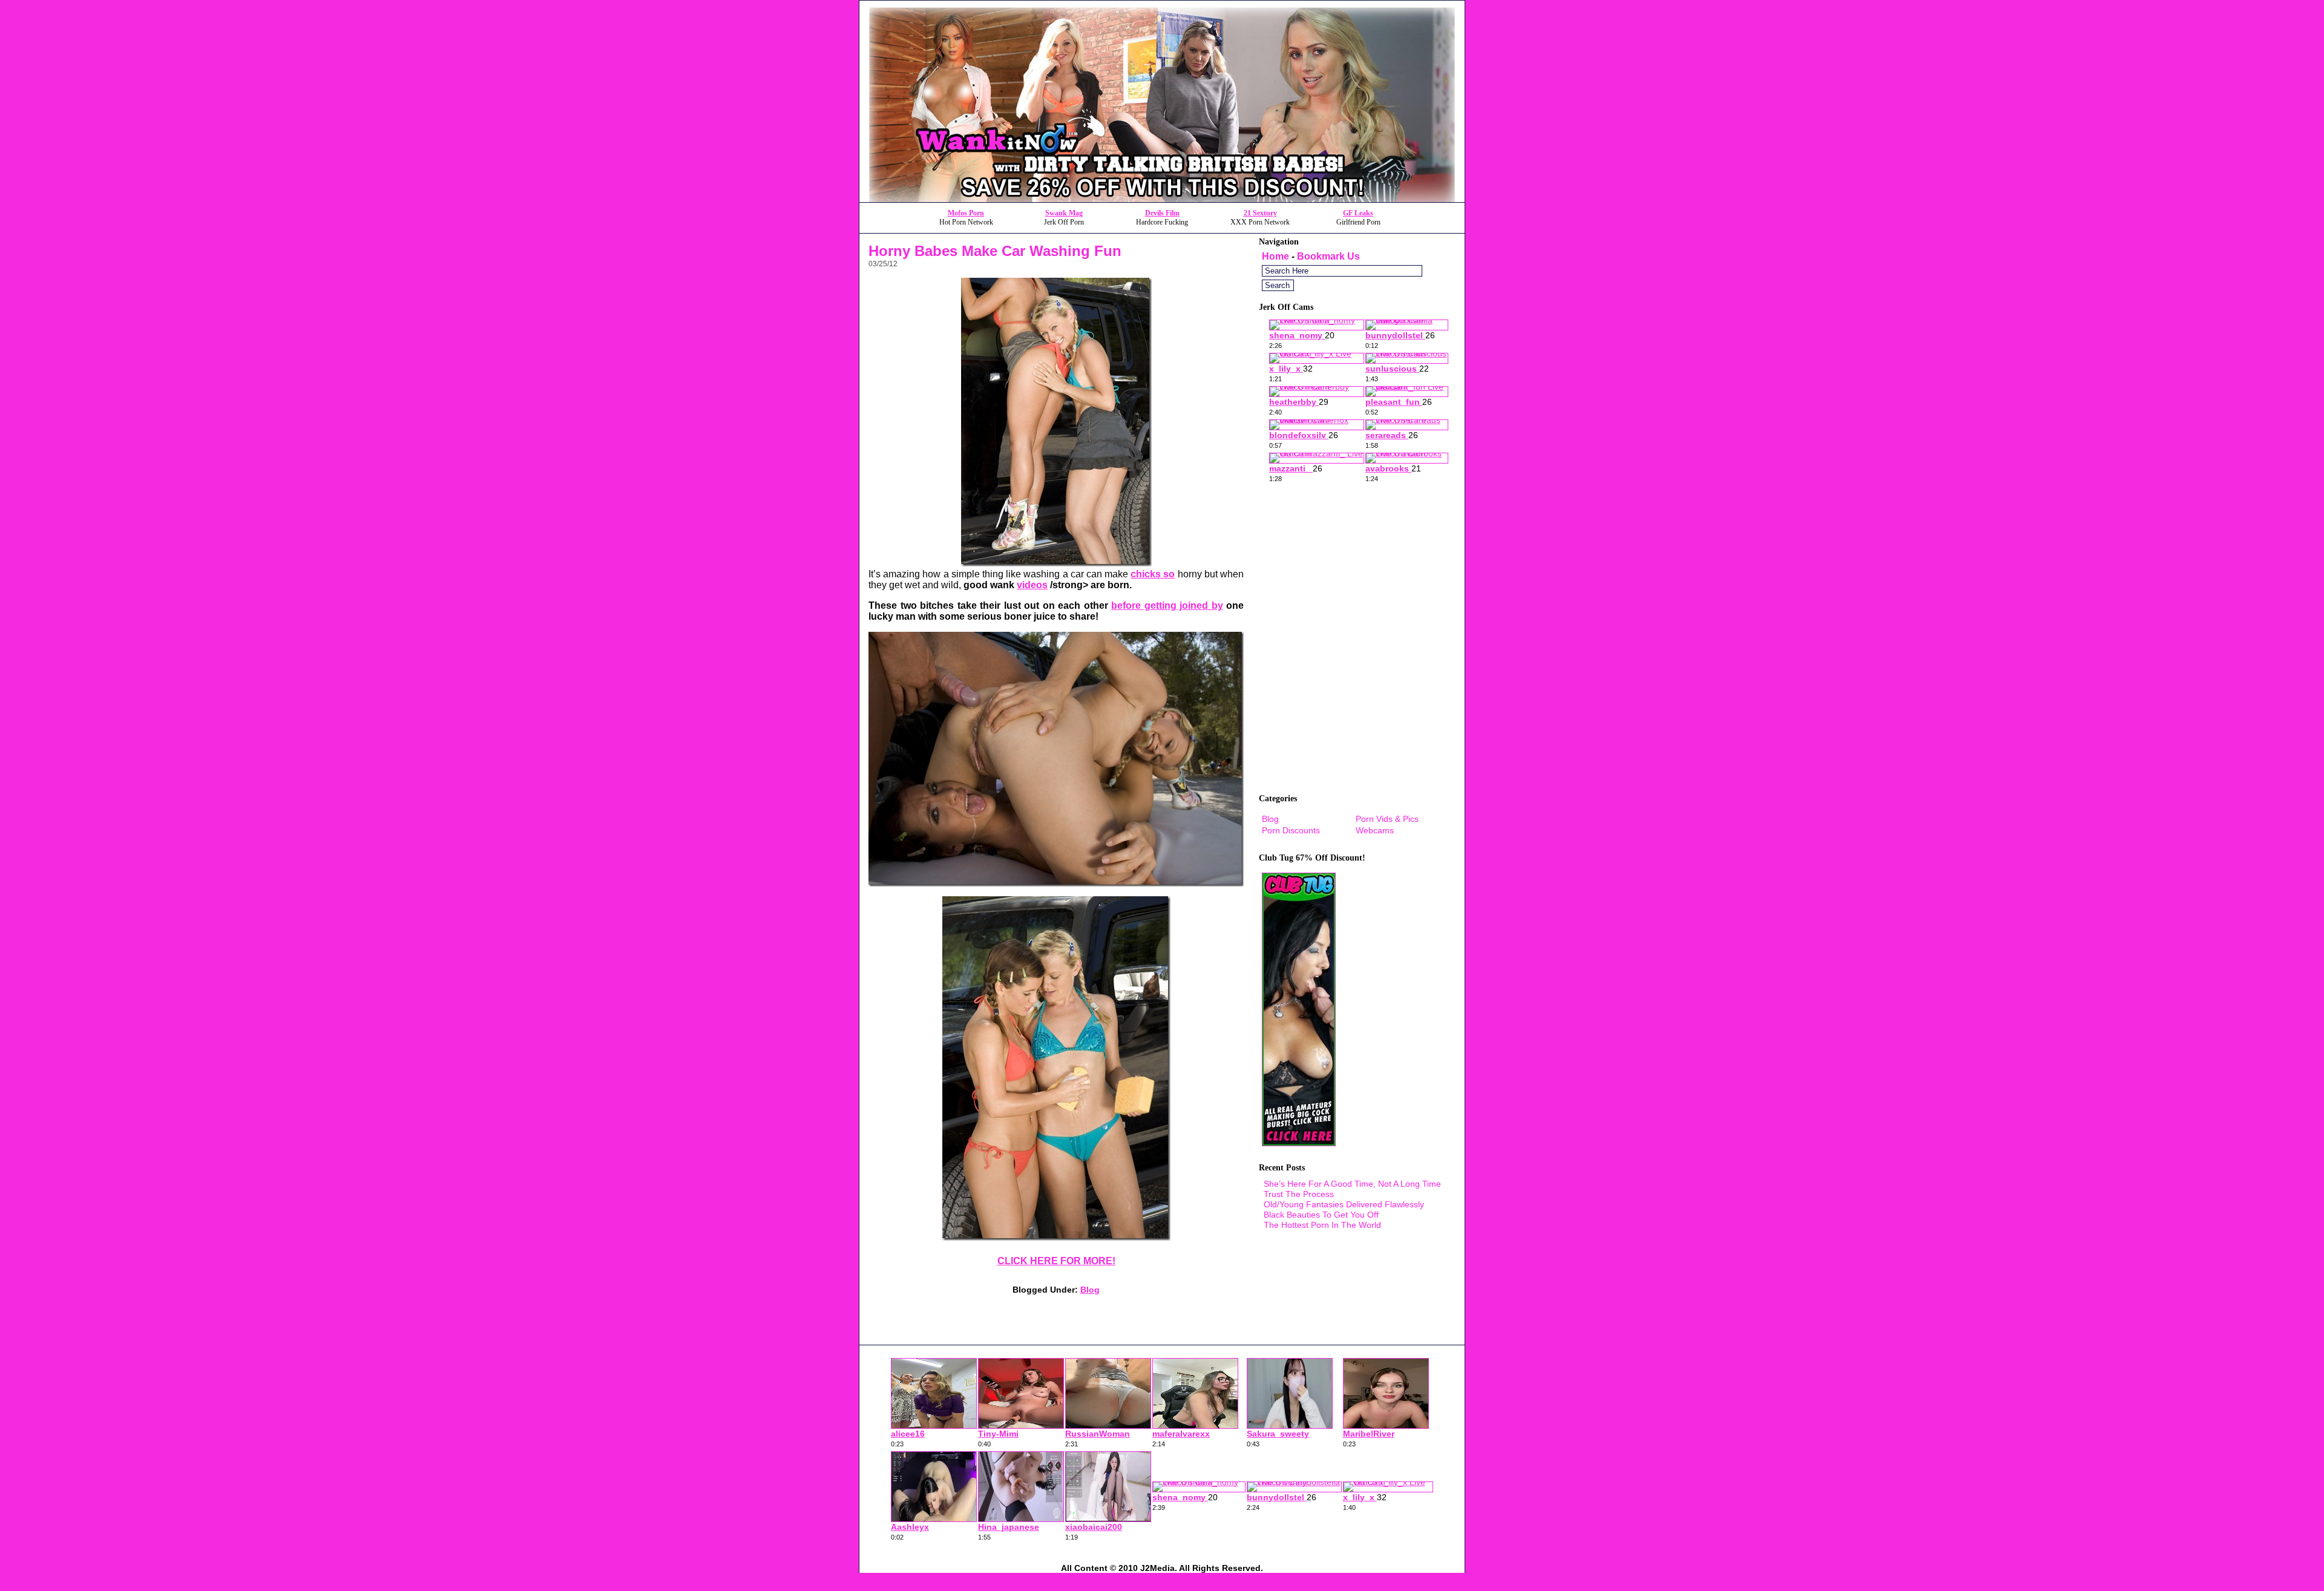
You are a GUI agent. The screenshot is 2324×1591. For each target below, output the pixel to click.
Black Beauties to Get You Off (1321, 1215)
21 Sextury (1260, 213)
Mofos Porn (966, 213)
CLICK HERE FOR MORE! (1056, 1261)
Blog (1090, 1290)
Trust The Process (1299, 1194)
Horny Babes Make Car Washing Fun (995, 251)
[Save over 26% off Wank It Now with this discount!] (1162, 199)
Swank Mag (1064, 213)
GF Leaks (1358, 213)
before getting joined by (1167, 605)
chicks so (1153, 574)
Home (1275, 256)
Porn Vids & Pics (1387, 819)
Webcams (1375, 830)
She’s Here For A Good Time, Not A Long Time (1352, 1184)
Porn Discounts (1291, 830)
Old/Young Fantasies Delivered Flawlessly (1344, 1204)
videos (1032, 585)
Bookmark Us (1328, 256)
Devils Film (1162, 213)
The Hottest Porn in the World (1322, 1225)
